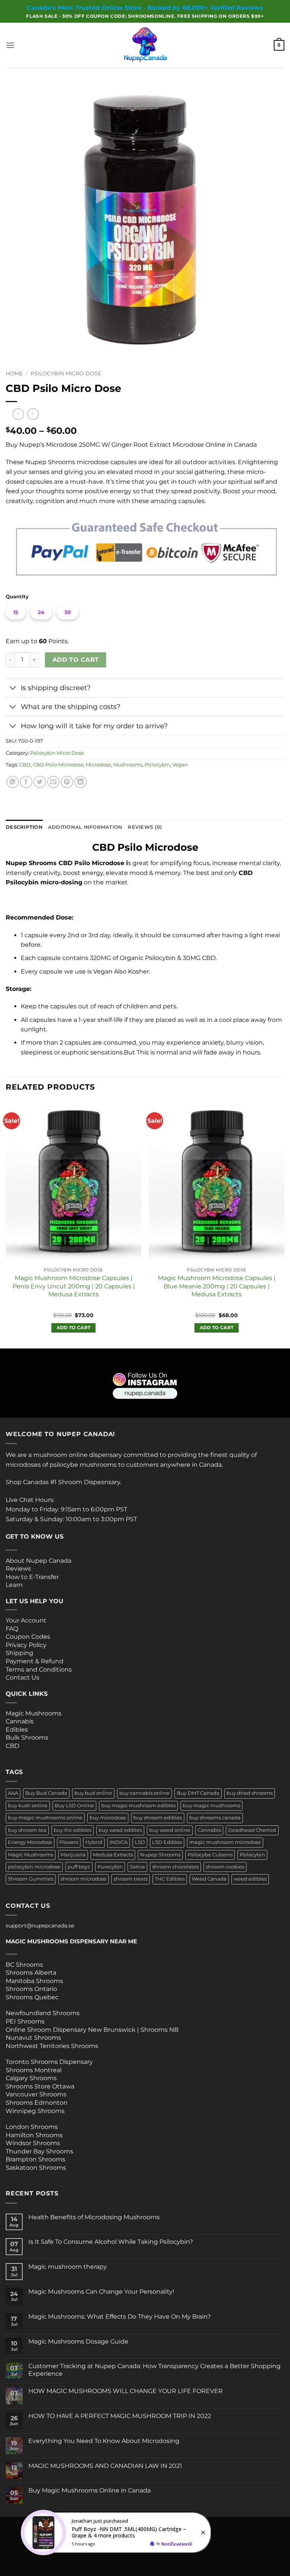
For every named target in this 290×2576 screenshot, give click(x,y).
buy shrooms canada (215, 1818)
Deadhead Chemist (252, 1830)
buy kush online (28, 1806)
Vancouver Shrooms (36, 2094)
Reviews (18, 1569)
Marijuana (73, 1855)
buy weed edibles (120, 1830)
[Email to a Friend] (53, 782)
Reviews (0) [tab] (145, 827)
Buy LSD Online (74, 1806)
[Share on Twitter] (40, 782)
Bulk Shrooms (27, 1738)
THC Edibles (170, 1879)
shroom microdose (83, 1879)
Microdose (98, 765)
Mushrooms (128, 765)
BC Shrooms (24, 1965)
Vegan (180, 765)
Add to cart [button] (74, 1328)
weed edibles (250, 1879)
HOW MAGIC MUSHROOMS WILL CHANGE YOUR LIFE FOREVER (126, 2391)
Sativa (137, 1867)
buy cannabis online (144, 1793)
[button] (10, 45)
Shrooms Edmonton (37, 2103)
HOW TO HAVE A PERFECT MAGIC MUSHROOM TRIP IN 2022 (120, 2416)
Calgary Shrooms (31, 2078)
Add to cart (76, 660)
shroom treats (131, 1879)
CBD (25, 765)
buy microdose (108, 1818)
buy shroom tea (27, 1830)
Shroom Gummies (31, 1879)
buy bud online (93, 1793)
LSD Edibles (167, 1842)
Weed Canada (209, 1879)
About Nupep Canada (39, 1561)
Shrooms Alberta (32, 1973)
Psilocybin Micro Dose (66, 373)
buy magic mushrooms (211, 1806)
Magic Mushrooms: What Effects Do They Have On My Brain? (120, 2317)
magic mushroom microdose (225, 1842)
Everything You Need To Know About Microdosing (104, 2441)
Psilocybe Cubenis (210, 1855)
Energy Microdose (30, 1842)
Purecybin (110, 1867)
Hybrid (94, 1842)
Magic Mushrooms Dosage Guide (78, 2341)
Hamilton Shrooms (34, 2135)
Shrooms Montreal (34, 2070)
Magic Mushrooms (34, 1713)
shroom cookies (225, 1867)
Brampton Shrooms (35, 2159)
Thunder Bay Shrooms (39, 2151)
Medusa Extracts (113, 1855)
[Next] (284, 1224)
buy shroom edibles (158, 1818)
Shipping (19, 1653)
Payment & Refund (35, 1661)
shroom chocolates (175, 1867)
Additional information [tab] (85, 827)
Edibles (17, 1730)
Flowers (69, 1842)
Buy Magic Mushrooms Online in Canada (89, 2490)
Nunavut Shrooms (33, 2038)
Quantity (17, 597)
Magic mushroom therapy (68, 2267)
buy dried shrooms (250, 1793)
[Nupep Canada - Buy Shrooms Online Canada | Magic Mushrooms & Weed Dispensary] (145, 45)
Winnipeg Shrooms (35, 2111)
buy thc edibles (72, 1830)
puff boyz (79, 1867)
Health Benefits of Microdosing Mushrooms (94, 2217)
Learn (14, 1585)
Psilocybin (157, 765)
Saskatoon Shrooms (36, 2168)
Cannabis (20, 1721)
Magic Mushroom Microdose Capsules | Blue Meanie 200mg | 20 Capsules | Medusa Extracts (217, 1286)
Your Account (26, 1620)
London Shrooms (32, 2127)
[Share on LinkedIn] (81, 782)
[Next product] (18, 414)
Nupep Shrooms (160, 1855)
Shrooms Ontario (31, 1989)
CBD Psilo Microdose (58, 765)
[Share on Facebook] (26, 782)
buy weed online (170, 1830)
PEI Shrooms (25, 2021)
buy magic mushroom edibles (138, 1806)
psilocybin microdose (34, 1867)
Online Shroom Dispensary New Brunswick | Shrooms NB (92, 2030)
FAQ (12, 1629)
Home (14, 373)
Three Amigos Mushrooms (36, 1754)
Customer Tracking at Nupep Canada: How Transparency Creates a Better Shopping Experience (154, 2370)
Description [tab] (24, 827)
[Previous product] (33, 414)
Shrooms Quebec (32, 1997)
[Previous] (6, 1224)
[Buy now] (117, 2533)
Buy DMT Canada (198, 1793)
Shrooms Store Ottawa (40, 2086)
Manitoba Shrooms (34, 1981)
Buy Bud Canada (46, 1793)
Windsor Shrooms (33, 2143)
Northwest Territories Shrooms (52, 2046)
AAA (13, 1793)
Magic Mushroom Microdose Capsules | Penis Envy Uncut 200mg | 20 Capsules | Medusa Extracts (74, 1286)
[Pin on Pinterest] (67, 782)
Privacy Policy (26, 1645)
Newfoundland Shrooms (43, 2013)
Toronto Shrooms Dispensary (49, 2062)
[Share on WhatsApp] (13, 782)
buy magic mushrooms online (45, 1818)
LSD (140, 1842)
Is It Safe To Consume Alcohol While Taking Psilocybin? (111, 2242)
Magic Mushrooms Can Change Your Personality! (101, 2292)
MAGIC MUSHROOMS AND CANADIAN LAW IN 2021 (105, 2466)
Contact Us (22, 1677)
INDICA (119, 1842)
